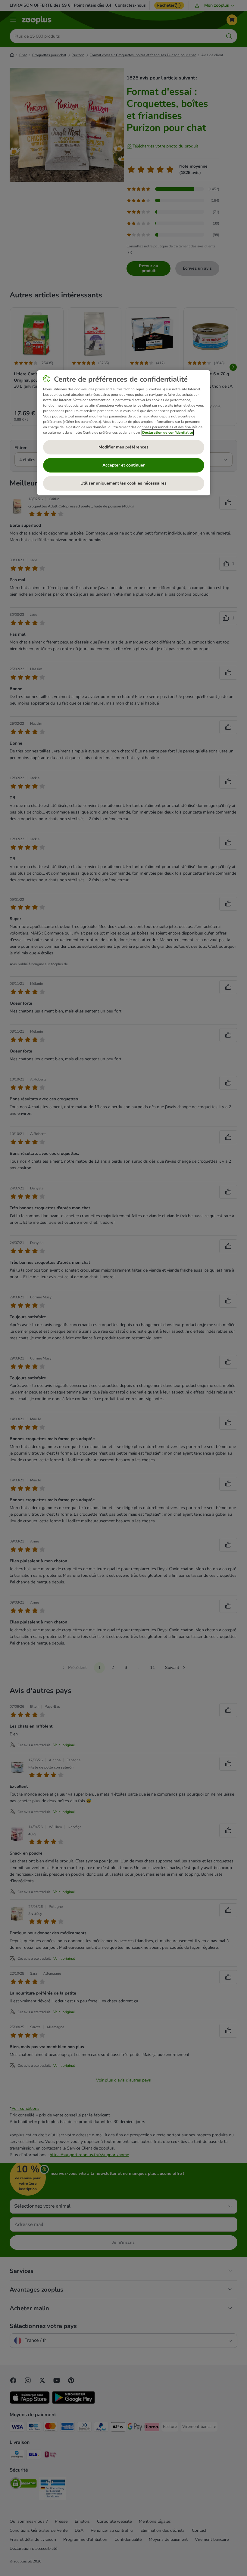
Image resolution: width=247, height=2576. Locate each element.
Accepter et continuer (123, 465)
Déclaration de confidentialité (168, 432)
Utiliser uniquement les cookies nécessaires (123, 483)
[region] (124, 433)
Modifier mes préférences (123, 447)
